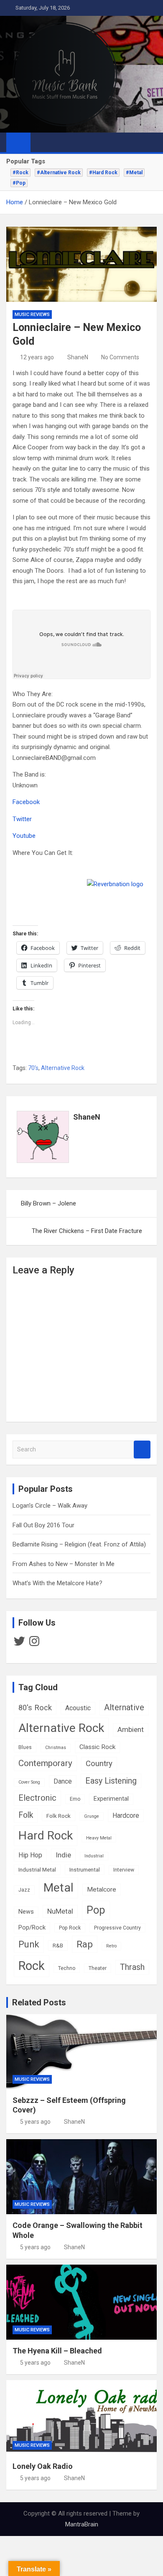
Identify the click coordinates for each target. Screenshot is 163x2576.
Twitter (22, 819)
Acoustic (78, 1708)
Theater (98, 1968)
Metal (59, 1888)
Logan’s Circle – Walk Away (50, 1506)
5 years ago (35, 2122)
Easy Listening (111, 1781)
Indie (63, 1855)
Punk (29, 1944)
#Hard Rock (103, 173)
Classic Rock (97, 1747)
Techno (67, 1968)
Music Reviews (32, 314)
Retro (111, 1946)
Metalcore (102, 1889)
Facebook (26, 802)
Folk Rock (59, 1816)
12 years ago (37, 357)
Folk (26, 1815)
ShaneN (78, 357)
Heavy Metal (99, 1838)
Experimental (111, 1799)
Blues (25, 1747)
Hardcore (126, 1815)
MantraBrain (82, 2524)
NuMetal (60, 1911)
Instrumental (85, 1869)
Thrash (132, 1967)
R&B (58, 1945)
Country (99, 1764)
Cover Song (29, 1782)
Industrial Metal (37, 1869)
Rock (32, 1966)
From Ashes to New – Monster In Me (64, 1564)
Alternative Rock (63, 1068)
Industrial (94, 1856)
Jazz (24, 1890)
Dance (63, 1781)
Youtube (24, 836)
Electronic (37, 1798)
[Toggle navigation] (41, 142)
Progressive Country (117, 1928)
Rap (85, 1944)
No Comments (120, 357)
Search (142, 1450)
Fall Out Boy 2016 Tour (43, 1525)
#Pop (19, 183)
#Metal (134, 173)
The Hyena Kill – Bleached (57, 2351)
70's (33, 1068)
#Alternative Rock (59, 173)
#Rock (20, 173)
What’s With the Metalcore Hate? (57, 1583)
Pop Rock (70, 1928)
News (26, 1912)
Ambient (131, 1729)
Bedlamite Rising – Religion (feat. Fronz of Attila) (79, 1544)
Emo (75, 1799)
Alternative (124, 1708)
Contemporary (45, 1763)
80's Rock (35, 1708)
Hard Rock (46, 1836)
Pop (96, 1910)
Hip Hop (30, 1855)
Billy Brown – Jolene (48, 1203)
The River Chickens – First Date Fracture (87, 1231)
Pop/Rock (32, 1928)
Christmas (56, 1748)
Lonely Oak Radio (43, 2466)
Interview (124, 1870)
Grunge (92, 1816)
